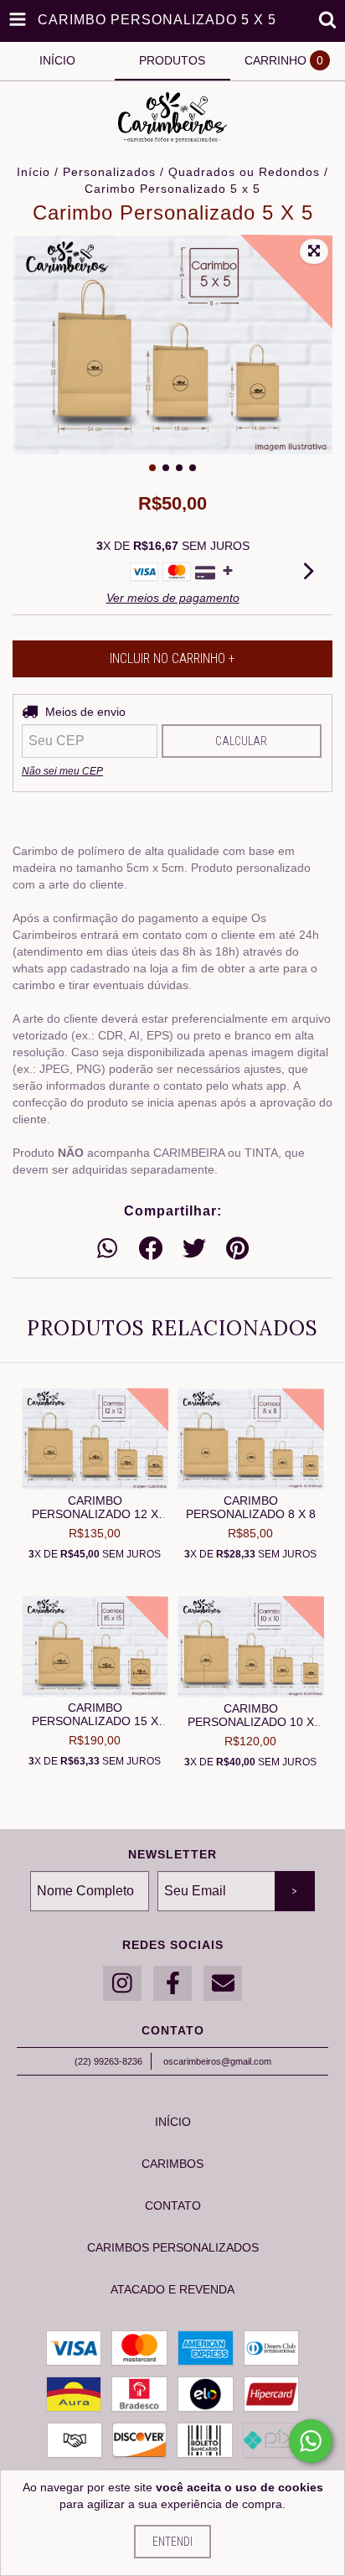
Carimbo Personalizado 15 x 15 (95, 1714)
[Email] (223, 1984)
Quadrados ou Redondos (244, 172)
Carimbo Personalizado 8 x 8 (251, 1507)
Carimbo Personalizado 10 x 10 (251, 1715)
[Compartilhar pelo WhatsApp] (107, 1249)
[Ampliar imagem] (314, 251)
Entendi (172, 2542)
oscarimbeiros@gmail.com (217, 2061)
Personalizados (109, 172)
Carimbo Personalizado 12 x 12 (95, 1507)
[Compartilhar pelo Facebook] (151, 1249)
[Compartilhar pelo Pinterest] (237, 1249)
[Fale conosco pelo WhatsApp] (311, 2441)
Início (33, 172)
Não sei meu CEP (62, 771)
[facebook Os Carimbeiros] (172, 1984)
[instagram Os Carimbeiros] (122, 1984)
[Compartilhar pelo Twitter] (194, 1249)
